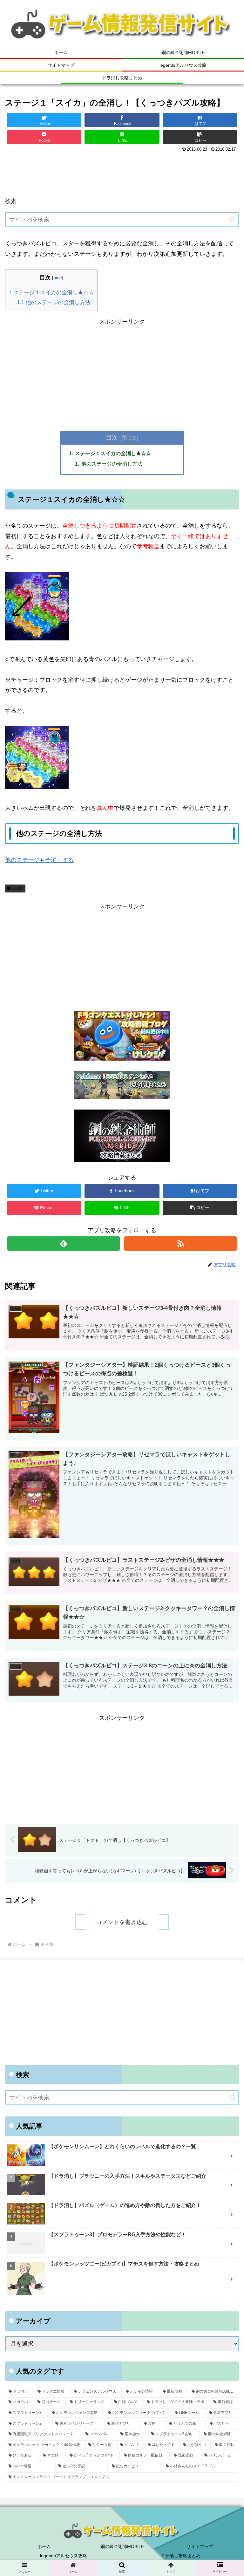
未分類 (18, 888)
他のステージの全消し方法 (54, 302)
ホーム (44, 2546)
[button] (200, 137)
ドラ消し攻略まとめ (180, 2556)
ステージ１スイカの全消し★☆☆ (51, 293)
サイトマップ (200, 2546)
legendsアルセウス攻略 (64, 2556)
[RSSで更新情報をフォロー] (180, 1244)
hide (58, 278)
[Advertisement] (122, 172)
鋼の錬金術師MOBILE (122, 2546)
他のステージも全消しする (39, 860)
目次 (112, 437)
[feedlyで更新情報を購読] (63, 1244)
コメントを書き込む (122, 1922)
